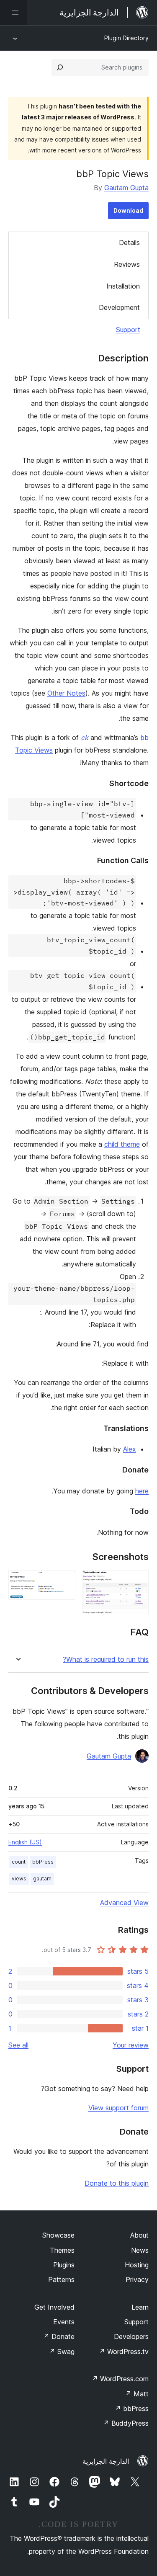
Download (128, 210)
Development (119, 307)
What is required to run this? (106, 1659)
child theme (122, 1144)
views (19, 1878)
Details (129, 242)
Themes (62, 2250)
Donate (59, 2336)
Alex (130, 1449)
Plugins (64, 2265)
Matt (137, 2394)
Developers (131, 2336)
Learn (140, 2307)
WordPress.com (120, 2379)
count (19, 1862)
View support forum (118, 2108)
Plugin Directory (126, 38)
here (142, 1491)
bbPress (43, 1862)
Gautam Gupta (126, 188)
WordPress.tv (124, 2352)
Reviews (127, 264)
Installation (123, 286)
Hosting (137, 2265)
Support (128, 330)
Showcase (58, 2235)
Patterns (61, 2279)
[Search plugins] (60, 67)
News (140, 2250)
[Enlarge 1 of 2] (137, 1582)
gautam (42, 1878)
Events (64, 2322)
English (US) (25, 1842)
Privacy (137, 2279)
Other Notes (66, 693)
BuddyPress (126, 2423)
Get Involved (54, 2307)
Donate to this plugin (117, 2183)
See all (18, 2045)
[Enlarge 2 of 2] (64, 1582)
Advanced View (124, 1903)
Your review (131, 2045)
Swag (62, 2352)
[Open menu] (13, 13)
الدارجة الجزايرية (106, 2461)
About (139, 2235)
